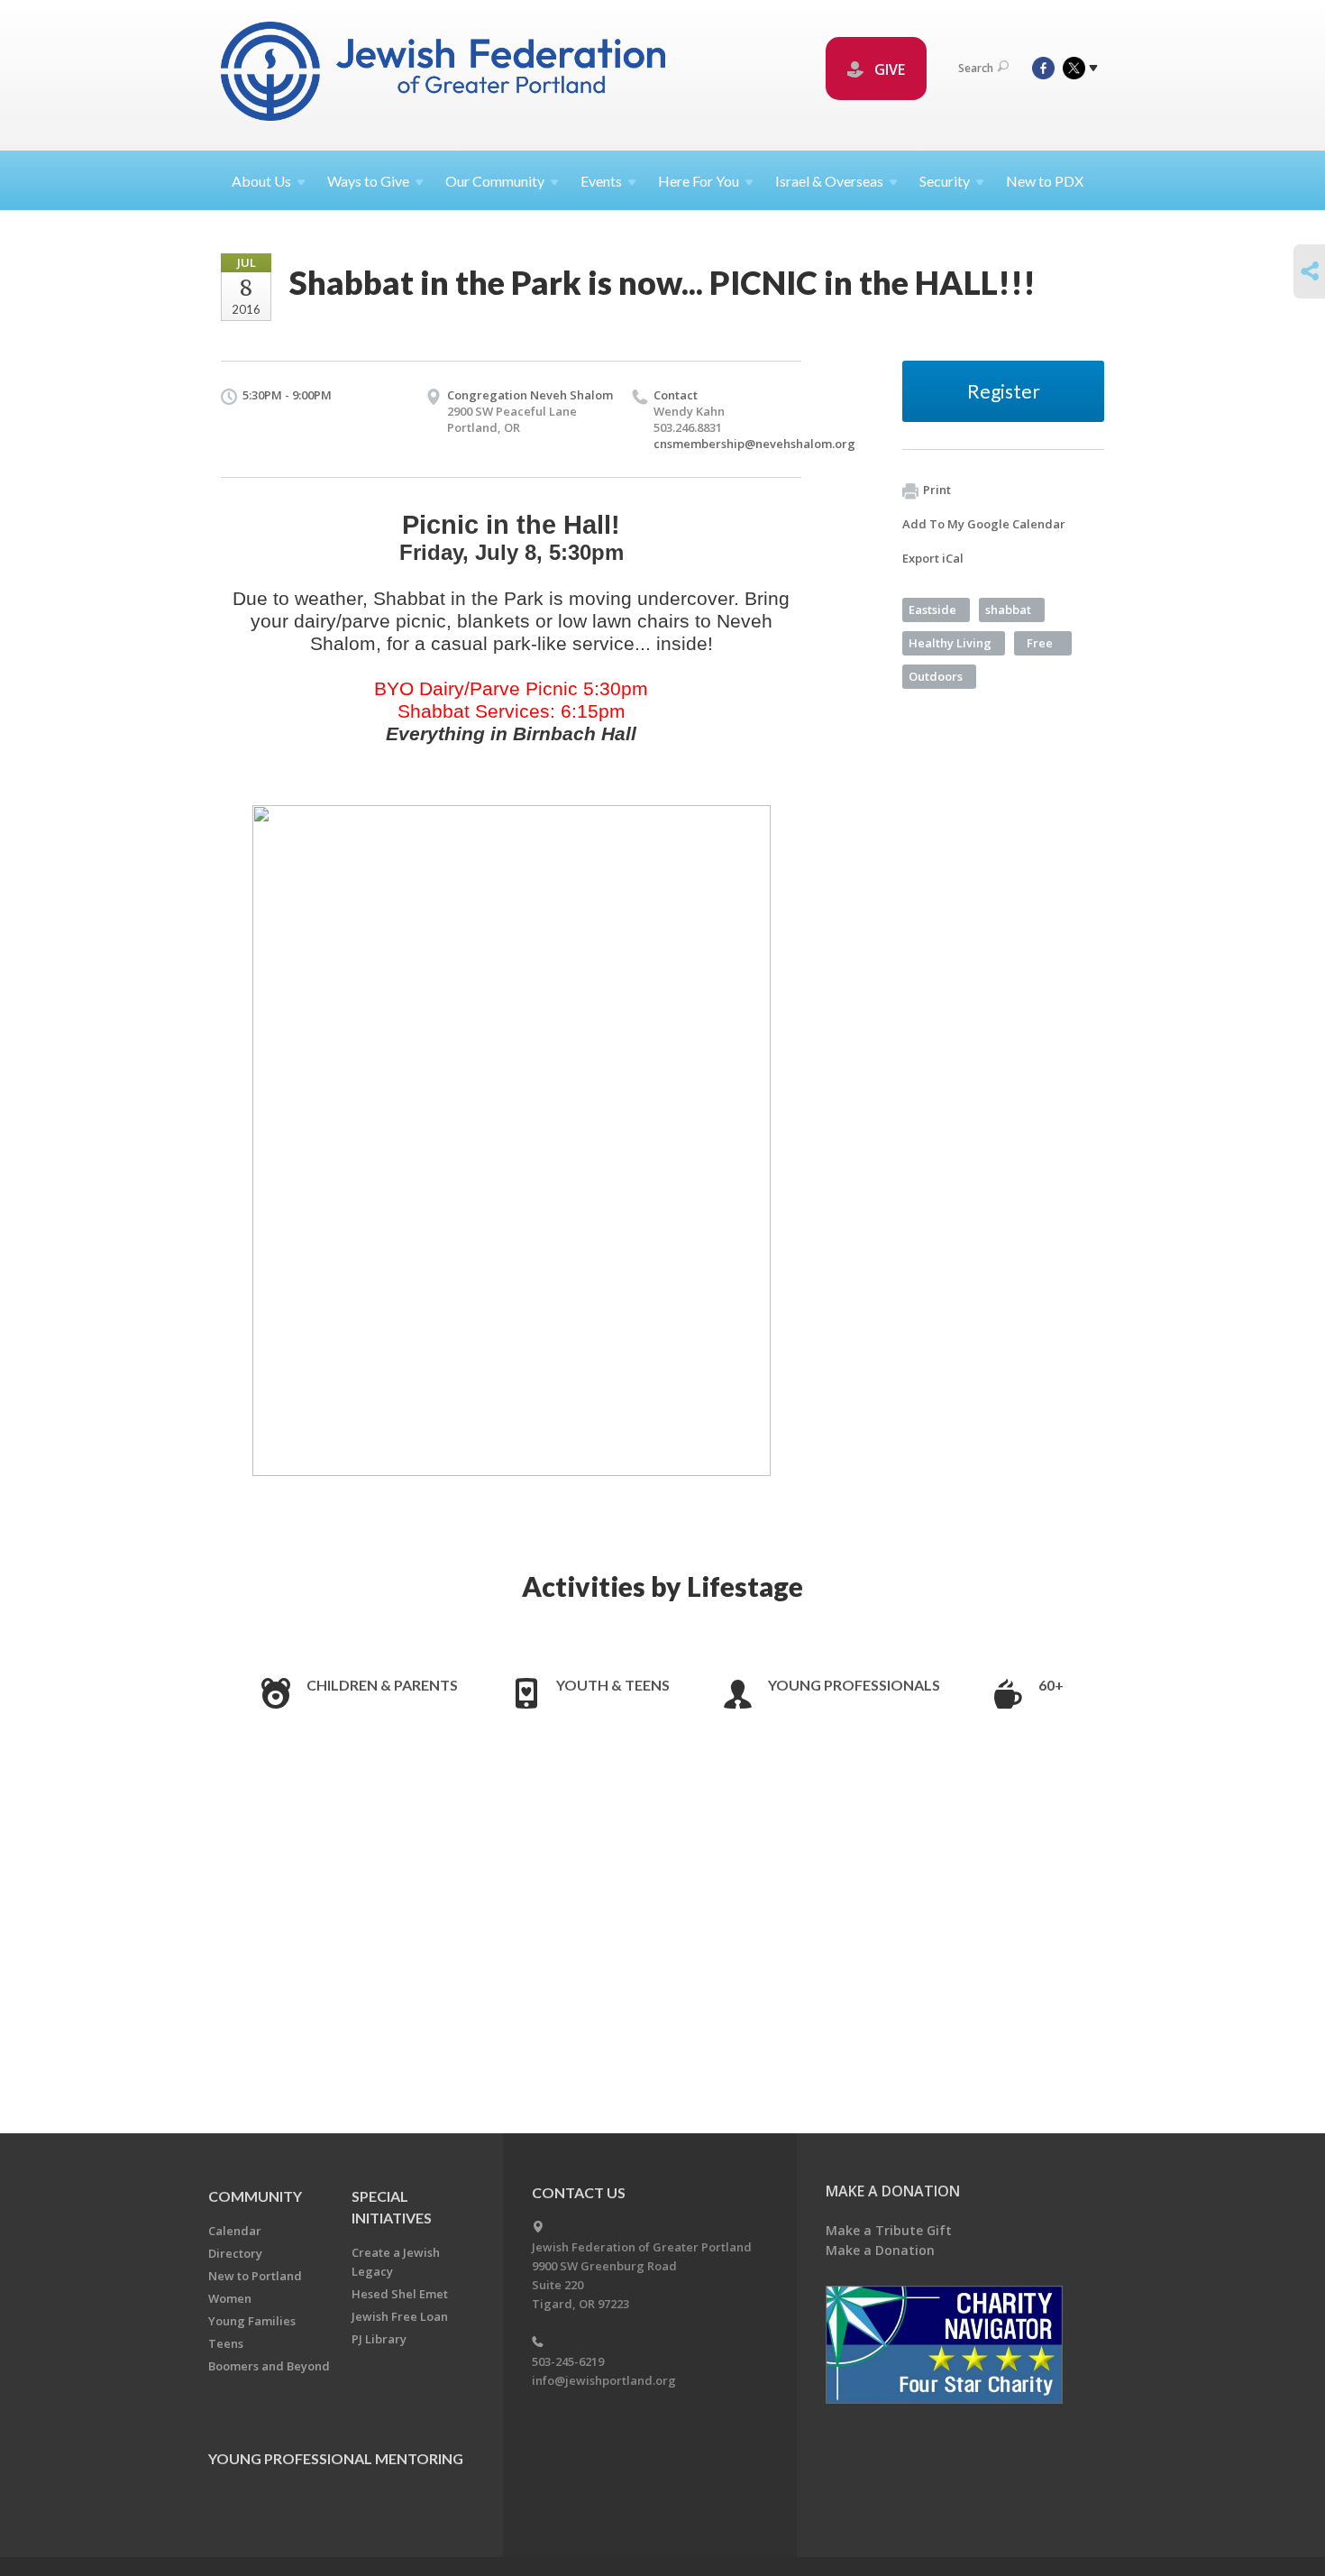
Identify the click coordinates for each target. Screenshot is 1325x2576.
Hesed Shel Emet (400, 2294)
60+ (1051, 1685)
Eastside (932, 610)
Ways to (368, 181)
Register (1004, 391)
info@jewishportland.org (604, 2380)
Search (976, 68)
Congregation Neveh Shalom (530, 395)
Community (255, 2196)
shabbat (1008, 610)
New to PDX (1045, 181)
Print (937, 490)
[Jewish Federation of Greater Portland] (445, 74)
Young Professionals (854, 1685)
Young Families (252, 2321)
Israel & (829, 181)
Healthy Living (950, 643)
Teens (226, 2343)
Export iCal (933, 558)
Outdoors (936, 676)
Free (1040, 643)
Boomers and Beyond (269, 2366)
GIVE (888, 69)
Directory (235, 2253)
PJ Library (379, 2339)
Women (230, 2298)
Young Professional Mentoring (336, 2458)
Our (495, 181)
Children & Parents (382, 1685)
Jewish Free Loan (400, 2316)
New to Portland (255, 2276)
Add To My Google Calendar (984, 524)
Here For (699, 181)
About (261, 181)
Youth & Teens (613, 1685)
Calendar (235, 2231)
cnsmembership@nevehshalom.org (754, 444)
